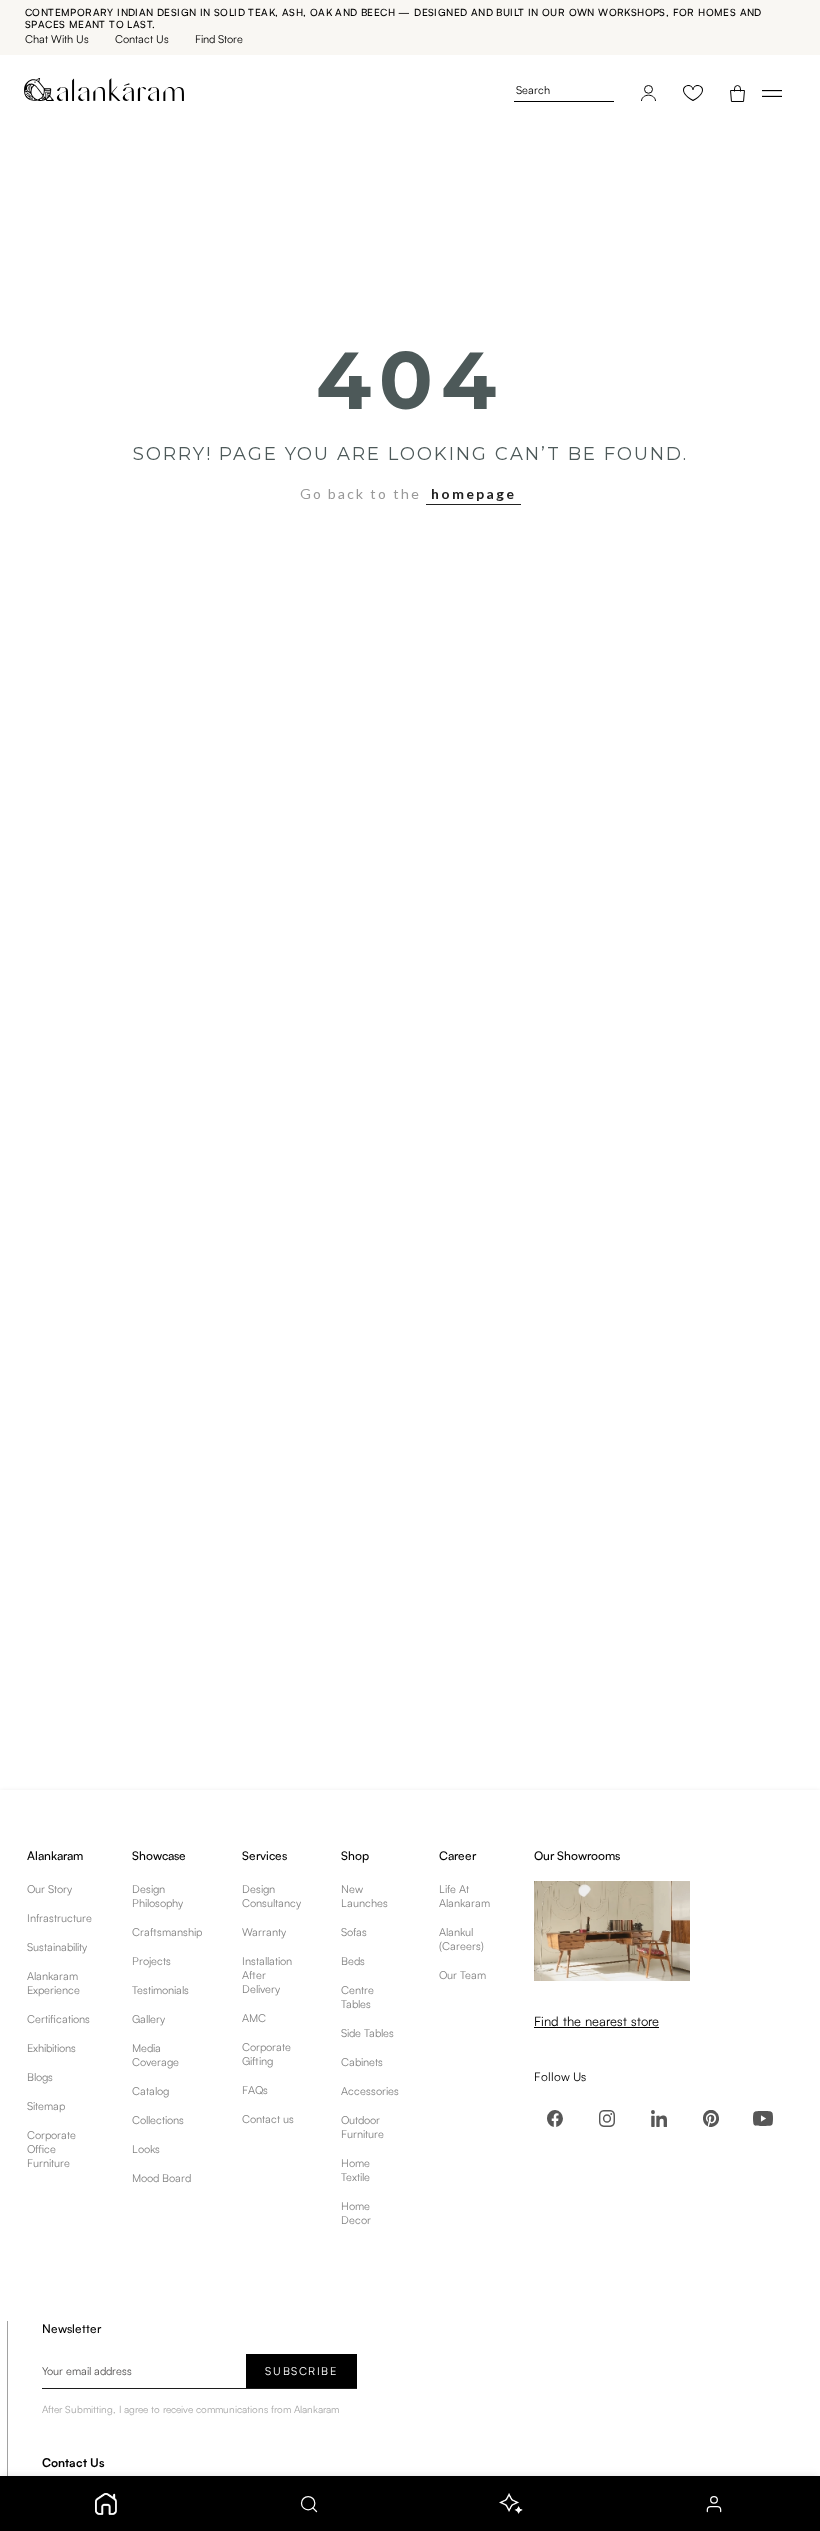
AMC (254, 2018)
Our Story (49, 1889)
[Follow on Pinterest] (711, 2118)
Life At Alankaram (464, 1896)
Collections (158, 2120)
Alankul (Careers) (461, 1939)
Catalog (150, 2091)
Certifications (58, 2019)
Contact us (268, 2119)
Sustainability (57, 1947)
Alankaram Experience (53, 1983)
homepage (473, 493)
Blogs (40, 2077)
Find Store (219, 39)
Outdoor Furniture (362, 2127)
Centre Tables (357, 1997)
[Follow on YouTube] (763, 2118)
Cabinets (362, 2062)
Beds (353, 1961)
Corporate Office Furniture (51, 2149)
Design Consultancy (271, 1896)
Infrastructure (59, 1918)
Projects (151, 1961)
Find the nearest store (596, 2021)
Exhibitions (51, 2048)
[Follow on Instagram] (607, 2118)
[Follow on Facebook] (555, 2118)
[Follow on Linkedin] (659, 2118)
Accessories (370, 2091)
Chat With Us (57, 39)
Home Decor (356, 2213)
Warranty (264, 1932)
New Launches (364, 1896)
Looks (146, 2149)
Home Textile (355, 2170)
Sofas (354, 1932)
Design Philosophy (157, 1896)
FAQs (255, 2090)
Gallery (148, 2019)
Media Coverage (155, 2055)
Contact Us (142, 39)
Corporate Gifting (266, 2054)
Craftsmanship (167, 1932)
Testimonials (160, 1990)
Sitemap (46, 2106)
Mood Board (161, 2178)
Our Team (462, 1975)
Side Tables (367, 2033)
